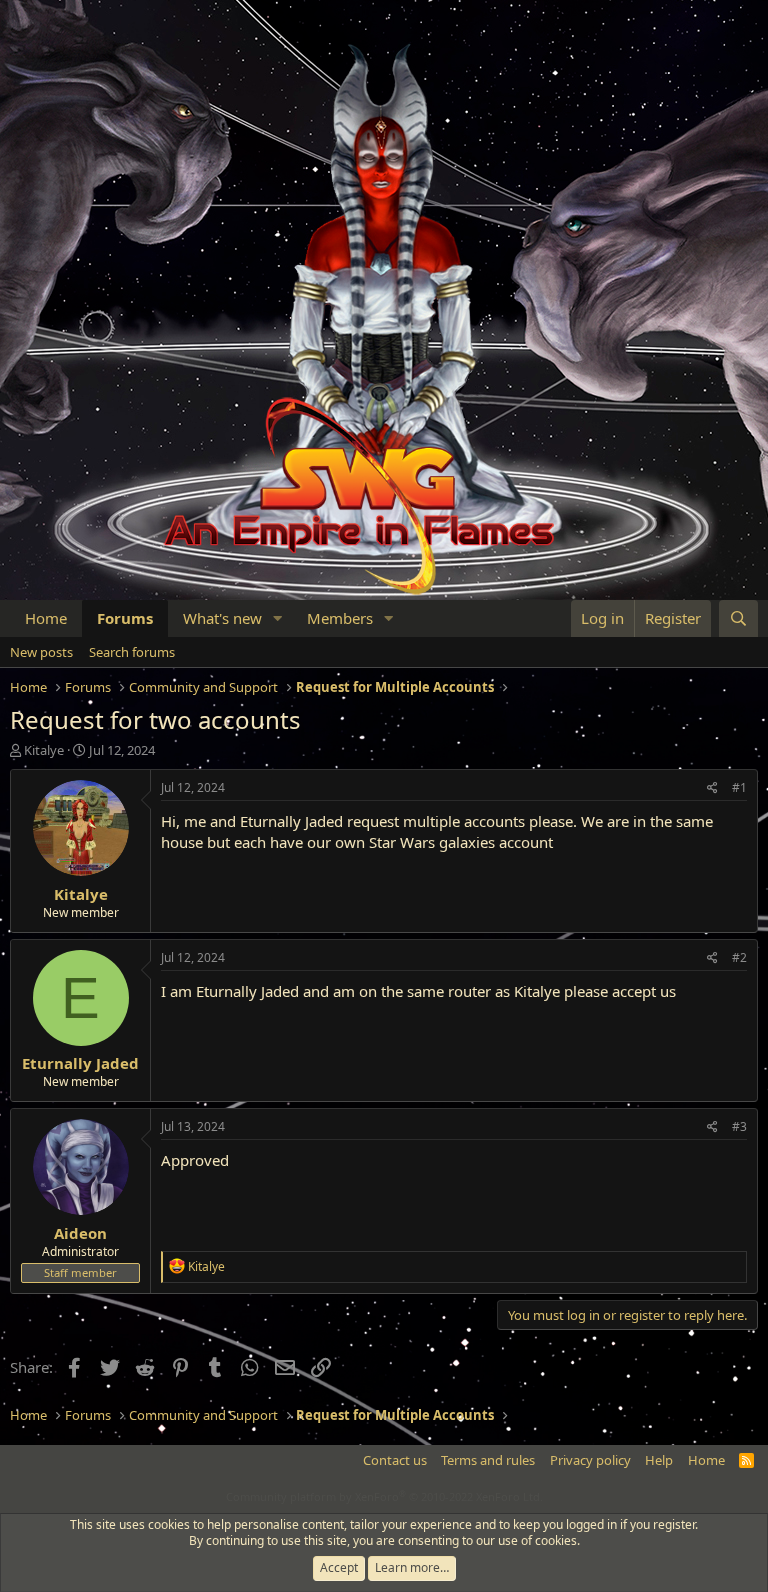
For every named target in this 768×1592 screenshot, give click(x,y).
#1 (739, 787)
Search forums (132, 652)
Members (340, 618)
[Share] (712, 788)
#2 (739, 957)
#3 (739, 1126)
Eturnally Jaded (80, 1063)
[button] (278, 618)
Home (46, 618)
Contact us (395, 1460)
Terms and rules (488, 1460)
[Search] (738, 618)
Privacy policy (590, 1460)
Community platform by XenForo (384, 1496)
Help (659, 1460)
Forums (125, 618)
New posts (41, 652)
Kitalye (44, 750)
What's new (222, 618)
